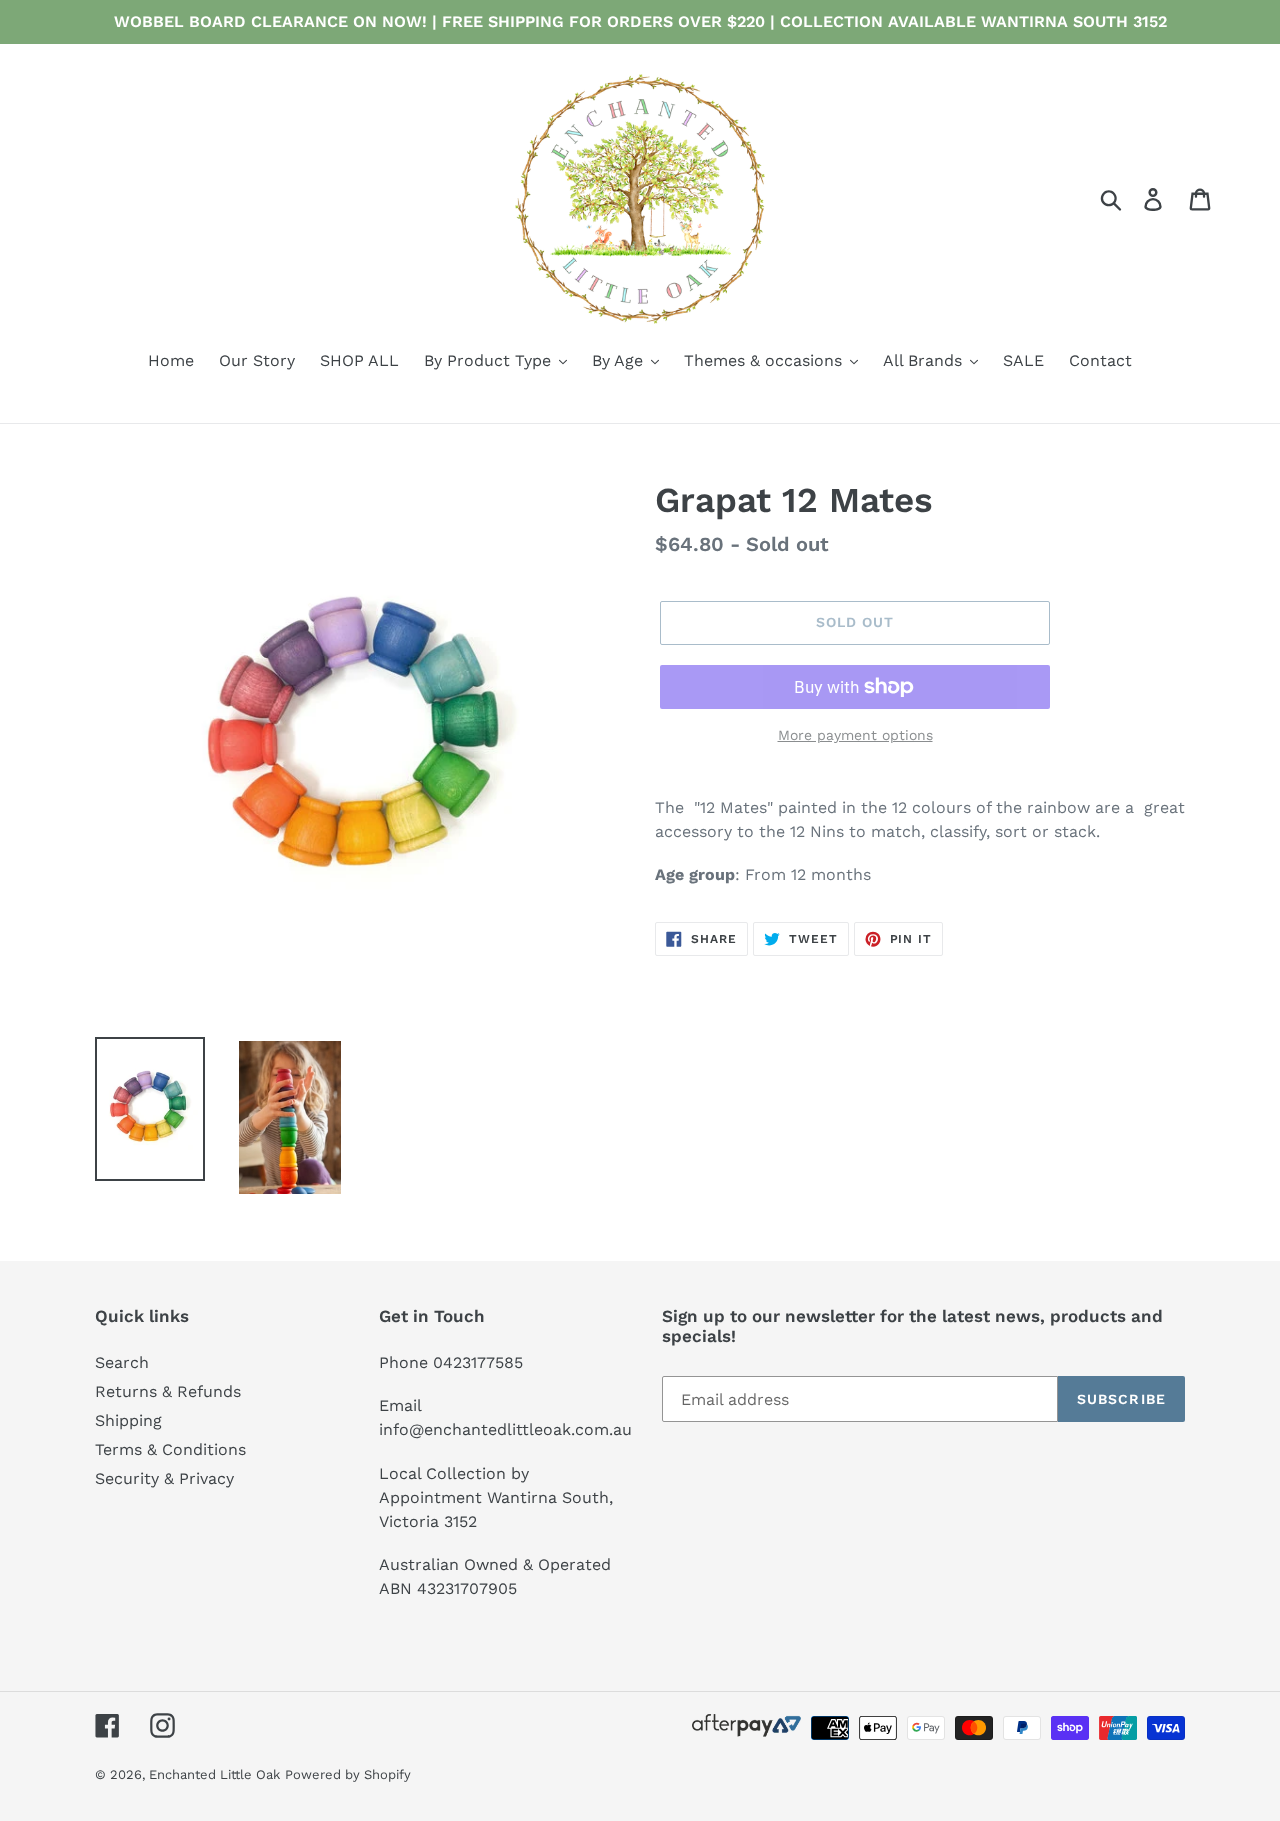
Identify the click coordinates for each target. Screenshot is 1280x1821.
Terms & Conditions (170, 1449)
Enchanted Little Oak (214, 1774)
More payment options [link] (855, 735)
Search (122, 1362)
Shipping (128, 1420)
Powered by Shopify (348, 1774)
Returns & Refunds (168, 1391)
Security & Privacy (164, 1478)
